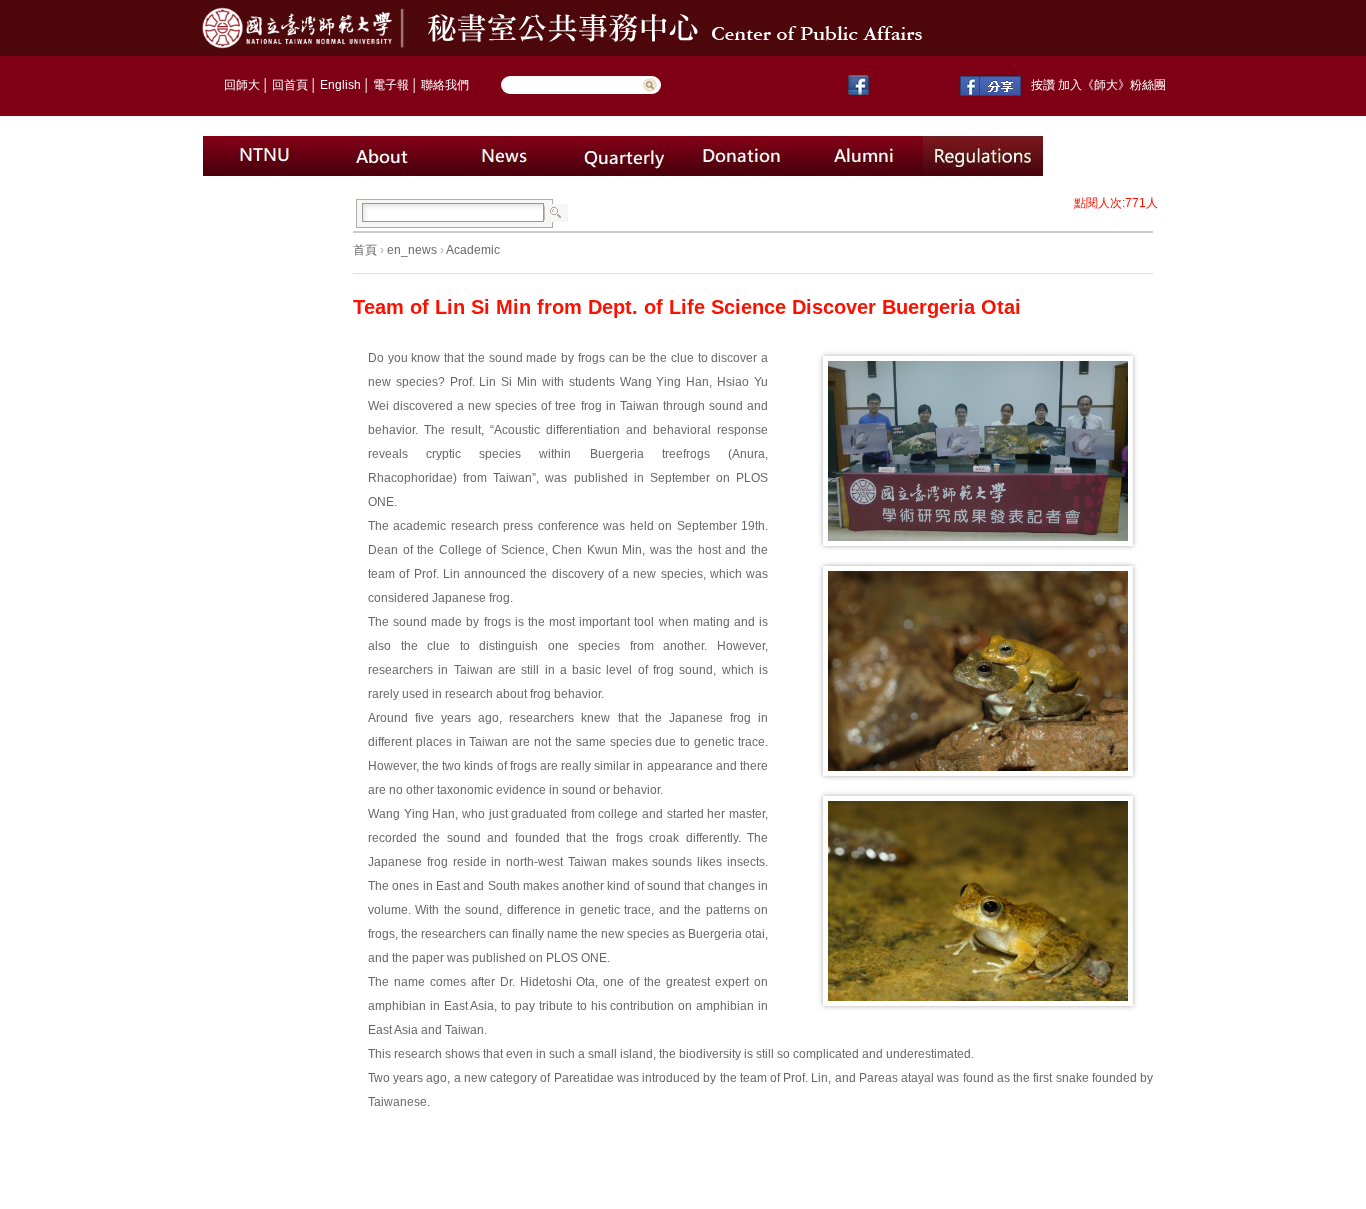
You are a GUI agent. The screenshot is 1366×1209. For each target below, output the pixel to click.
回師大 (242, 85)
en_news (412, 250)
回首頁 (290, 85)
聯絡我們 (445, 85)
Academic (473, 250)
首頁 (365, 250)
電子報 (391, 85)
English (340, 85)
